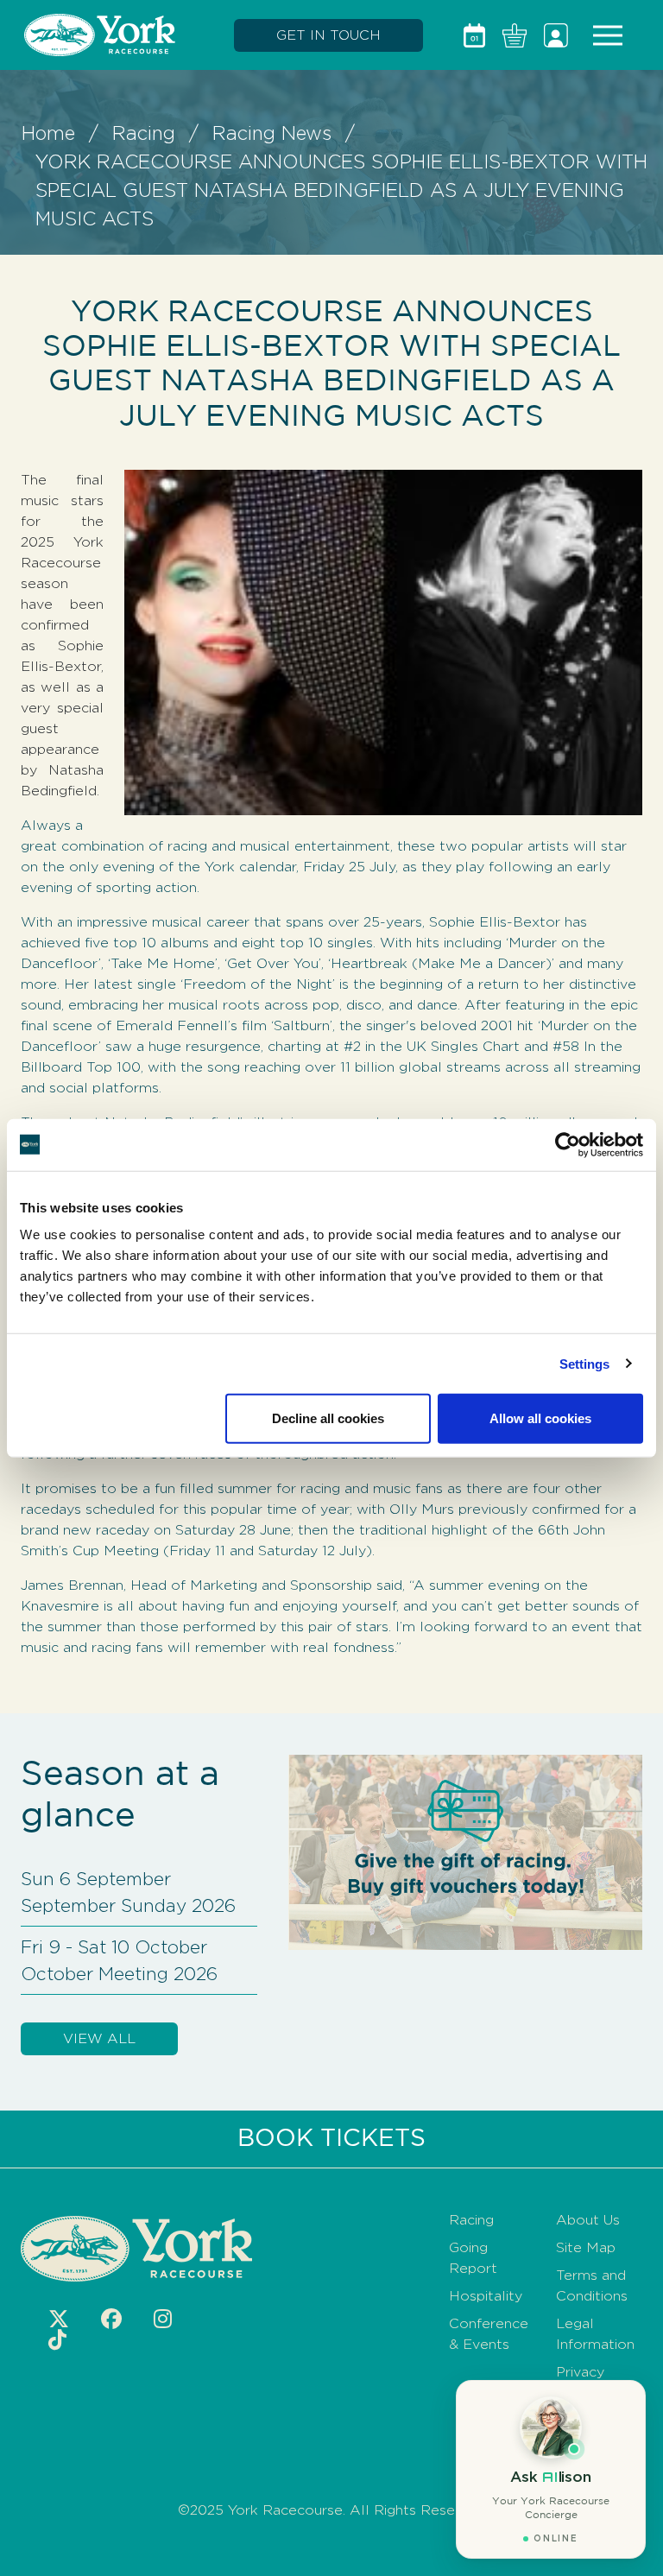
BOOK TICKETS (331, 2139)
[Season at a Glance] (474, 35)
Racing (144, 133)
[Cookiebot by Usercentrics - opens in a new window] (568, 1144)
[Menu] (608, 35)
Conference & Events (489, 2334)
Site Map (586, 2247)
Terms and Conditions (592, 2285)
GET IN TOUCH (328, 35)
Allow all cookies (540, 1418)
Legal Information (595, 2334)
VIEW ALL (99, 2038)
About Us (588, 2220)
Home (48, 133)
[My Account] (556, 35)
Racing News (272, 133)
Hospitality (486, 2296)
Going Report (473, 2258)
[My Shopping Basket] (515, 35)
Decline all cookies (328, 1418)
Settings (585, 1363)
